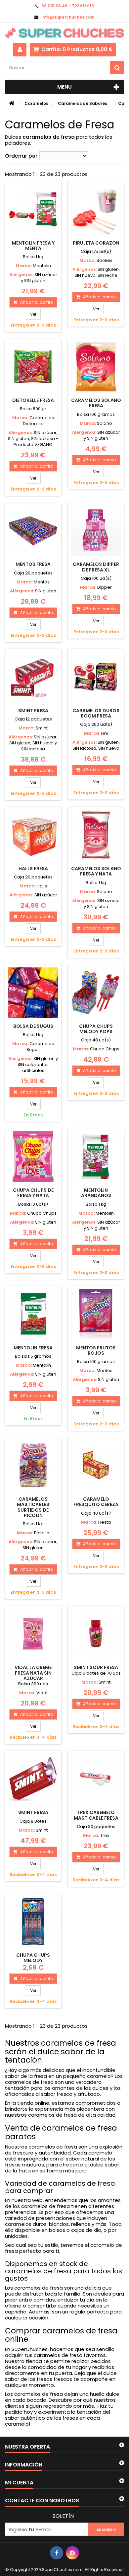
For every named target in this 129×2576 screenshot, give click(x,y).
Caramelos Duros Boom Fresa (96, 713)
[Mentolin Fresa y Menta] (33, 209)
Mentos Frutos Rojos (96, 1350)
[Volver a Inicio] (12, 103)
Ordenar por (21, 156)
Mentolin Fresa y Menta (33, 246)
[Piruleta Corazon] (96, 209)
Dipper (105, 587)
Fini (105, 733)
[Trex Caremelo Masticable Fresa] (96, 1779)
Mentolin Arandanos (96, 1193)
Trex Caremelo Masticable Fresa (96, 1815)
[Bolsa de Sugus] (33, 993)
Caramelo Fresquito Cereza (96, 1502)
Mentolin (42, 266)
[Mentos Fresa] (33, 531)
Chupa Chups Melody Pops (96, 1029)
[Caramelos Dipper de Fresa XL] (96, 531)
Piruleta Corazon (96, 243)
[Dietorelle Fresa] (33, 367)
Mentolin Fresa (33, 1348)
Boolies (105, 260)
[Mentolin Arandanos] (96, 1157)
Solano (105, 423)
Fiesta (105, 1522)
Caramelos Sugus (40, 1047)
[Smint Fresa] (33, 677)
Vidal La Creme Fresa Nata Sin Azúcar (33, 1673)
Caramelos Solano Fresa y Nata (96, 871)
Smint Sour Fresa (96, 1667)
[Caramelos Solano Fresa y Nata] (96, 835)
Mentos (42, 582)
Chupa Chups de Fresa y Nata (33, 1193)
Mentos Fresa (33, 564)
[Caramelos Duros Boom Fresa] (96, 677)
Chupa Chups (105, 1049)
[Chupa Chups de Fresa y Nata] (33, 1157)
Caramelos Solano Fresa (96, 403)
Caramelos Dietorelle (39, 421)
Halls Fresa (33, 869)
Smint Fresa (33, 711)
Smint (42, 728)
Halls (42, 886)
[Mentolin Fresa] (33, 1314)
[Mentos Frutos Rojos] (96, 1314)
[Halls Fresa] (33, 835)
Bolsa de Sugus (33, 1026)
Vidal (42, 1693)
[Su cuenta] (20, 50)
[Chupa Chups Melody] (33, 1922)
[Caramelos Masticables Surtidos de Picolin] (33, 1466)
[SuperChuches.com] (64, 33)
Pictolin (42, 1533)
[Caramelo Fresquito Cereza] (96, 1466)
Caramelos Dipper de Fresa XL (96, 567)
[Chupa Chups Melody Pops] (96, 993)
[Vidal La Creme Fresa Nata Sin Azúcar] (33, 1634)
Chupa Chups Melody (33, 1958)
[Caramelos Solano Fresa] (96, 367)
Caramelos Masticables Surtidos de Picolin (33, 1507)
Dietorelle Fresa (33, 400)
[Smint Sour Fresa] (96, 1634)
